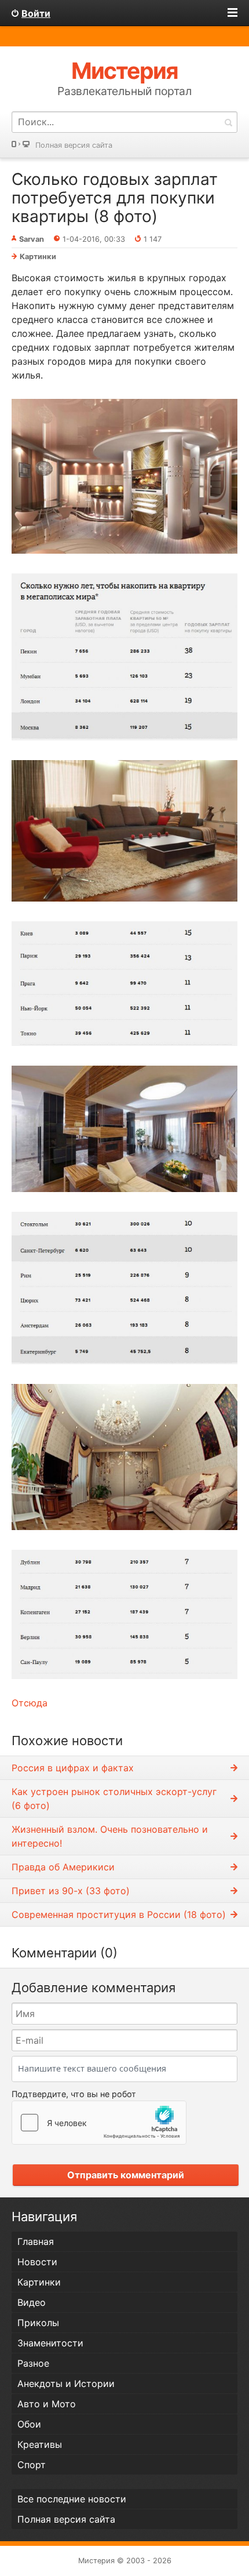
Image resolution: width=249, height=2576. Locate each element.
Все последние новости (72, 2499)
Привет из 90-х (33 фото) (71, 1891)
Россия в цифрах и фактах (73, 1768)
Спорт (32, 2465)
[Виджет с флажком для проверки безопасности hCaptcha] (99, 2123)
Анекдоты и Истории (66, 2384)
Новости (37, 2262)
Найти (228, 122)
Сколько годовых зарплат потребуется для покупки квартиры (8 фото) (115, 198)
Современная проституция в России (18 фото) (119, 1914)
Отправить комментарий (126, 2175)
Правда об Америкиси (63, 1867)
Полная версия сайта (74, 145)
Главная (36, 2241)
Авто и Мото (47, 2404)
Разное (33, 2363)
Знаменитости (50, 2343)
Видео (32, 2302)
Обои (29, 2424)
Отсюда (30, 1703)
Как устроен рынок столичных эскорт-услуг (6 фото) (114, 1799)
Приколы (38, 2323)
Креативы (40, 2444)
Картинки (38, 257)
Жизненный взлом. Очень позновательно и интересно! (110, 1836)
